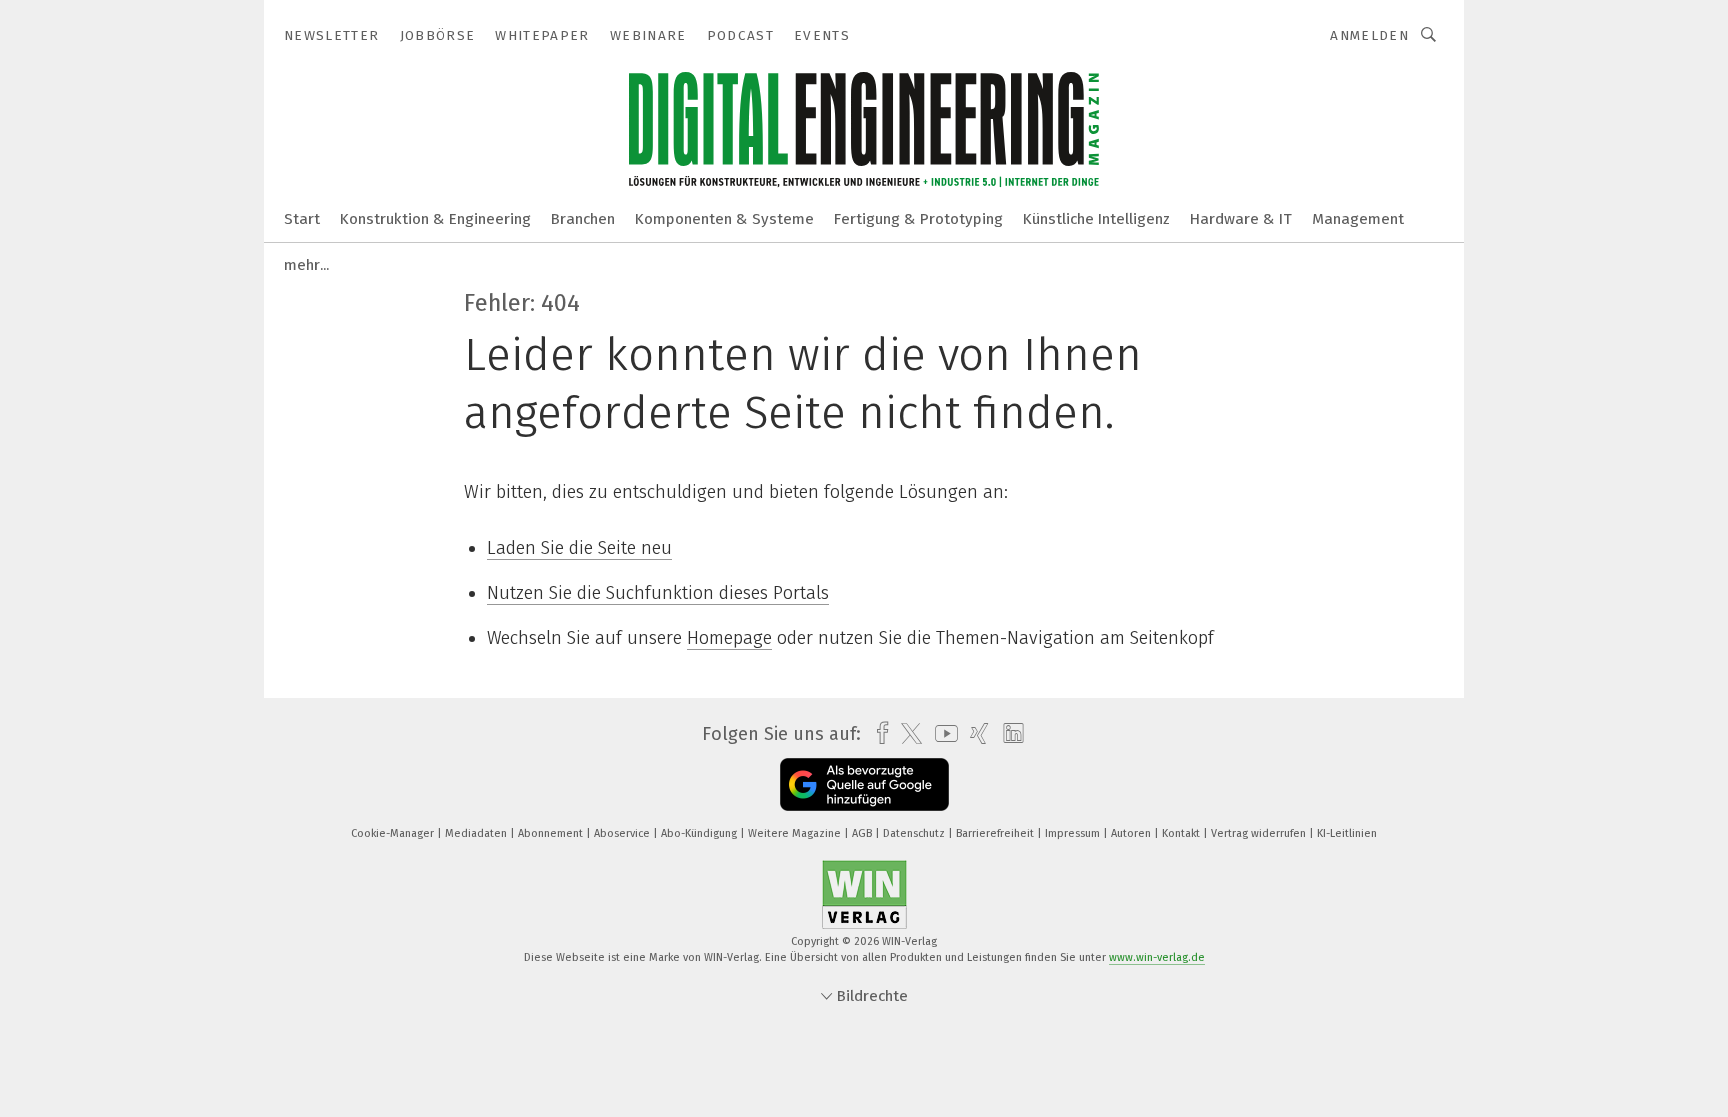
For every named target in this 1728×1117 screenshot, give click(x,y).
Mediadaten (477, 833)
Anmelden (1369, 35)
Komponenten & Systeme (724, 219)
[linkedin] (1008, 734)
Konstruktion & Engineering (435, 219)
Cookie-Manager (394, 833)
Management (1358, 219)
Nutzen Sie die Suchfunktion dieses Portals (658, 593)
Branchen (583, 219)
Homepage (729, 638)
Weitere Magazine (796, 833)
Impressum (1074, 833)
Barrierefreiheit (996, 833)
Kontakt (1182, 833)
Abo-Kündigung (700, 833)
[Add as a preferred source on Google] (864, 784)
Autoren (1132, 833)
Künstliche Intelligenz (1096, 219)
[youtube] (941, 733)
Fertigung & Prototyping (918, 219)
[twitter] (906, 734)
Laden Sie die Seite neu (579, 548)
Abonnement (552, 833)
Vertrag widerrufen (1260, 833)
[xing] (974, 733)
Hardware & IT (1241, 219)
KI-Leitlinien (1347, 833)
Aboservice (623, 833)
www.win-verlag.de (1157, 957)
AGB (863, 833)
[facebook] (877, 733)
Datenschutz (915, 833)
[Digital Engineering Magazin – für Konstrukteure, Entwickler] (302, 217)
